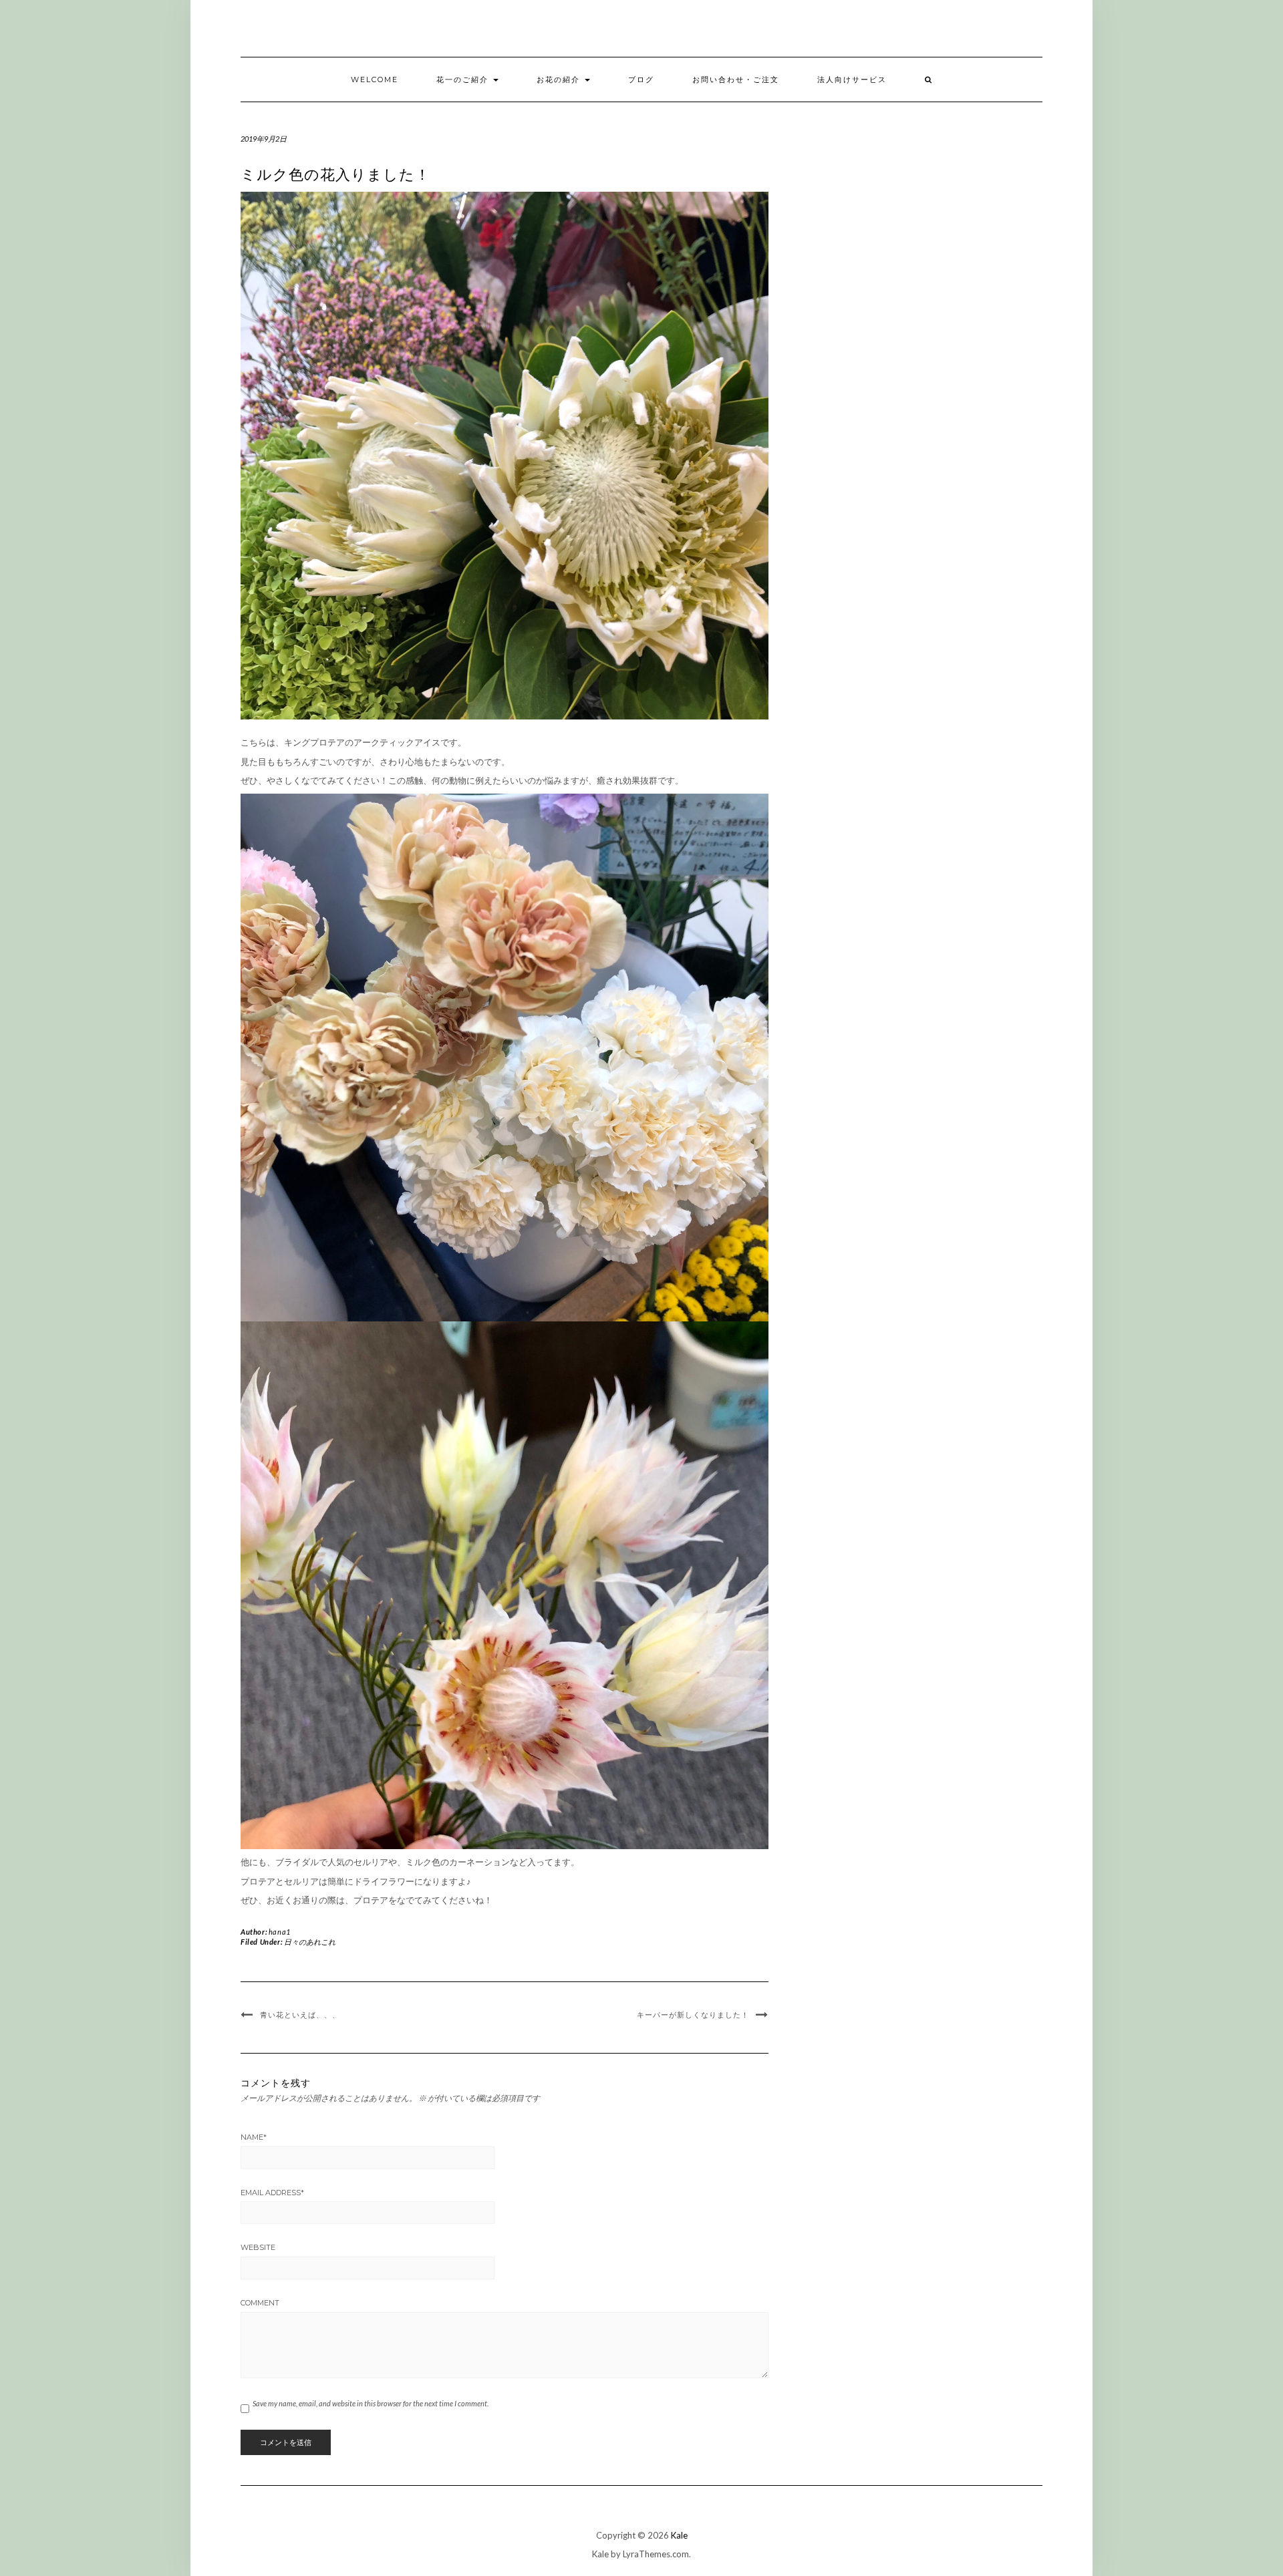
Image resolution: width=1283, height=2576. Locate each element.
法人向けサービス (852, 79)
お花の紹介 (560, 79)
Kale (679, 2535)
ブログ (641, 79)
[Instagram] (1050, 32)
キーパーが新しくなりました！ (693, 2015)
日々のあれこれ (310, 1942)
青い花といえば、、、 (300, 2015)
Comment (260, 2303)
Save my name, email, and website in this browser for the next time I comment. (371, 2403)
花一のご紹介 (464, 79)
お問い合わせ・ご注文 (736, 79)
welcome (375, 79)
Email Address (272, 2193)
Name (254, 2137)
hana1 (280, 1932)
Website (258, 2247)
